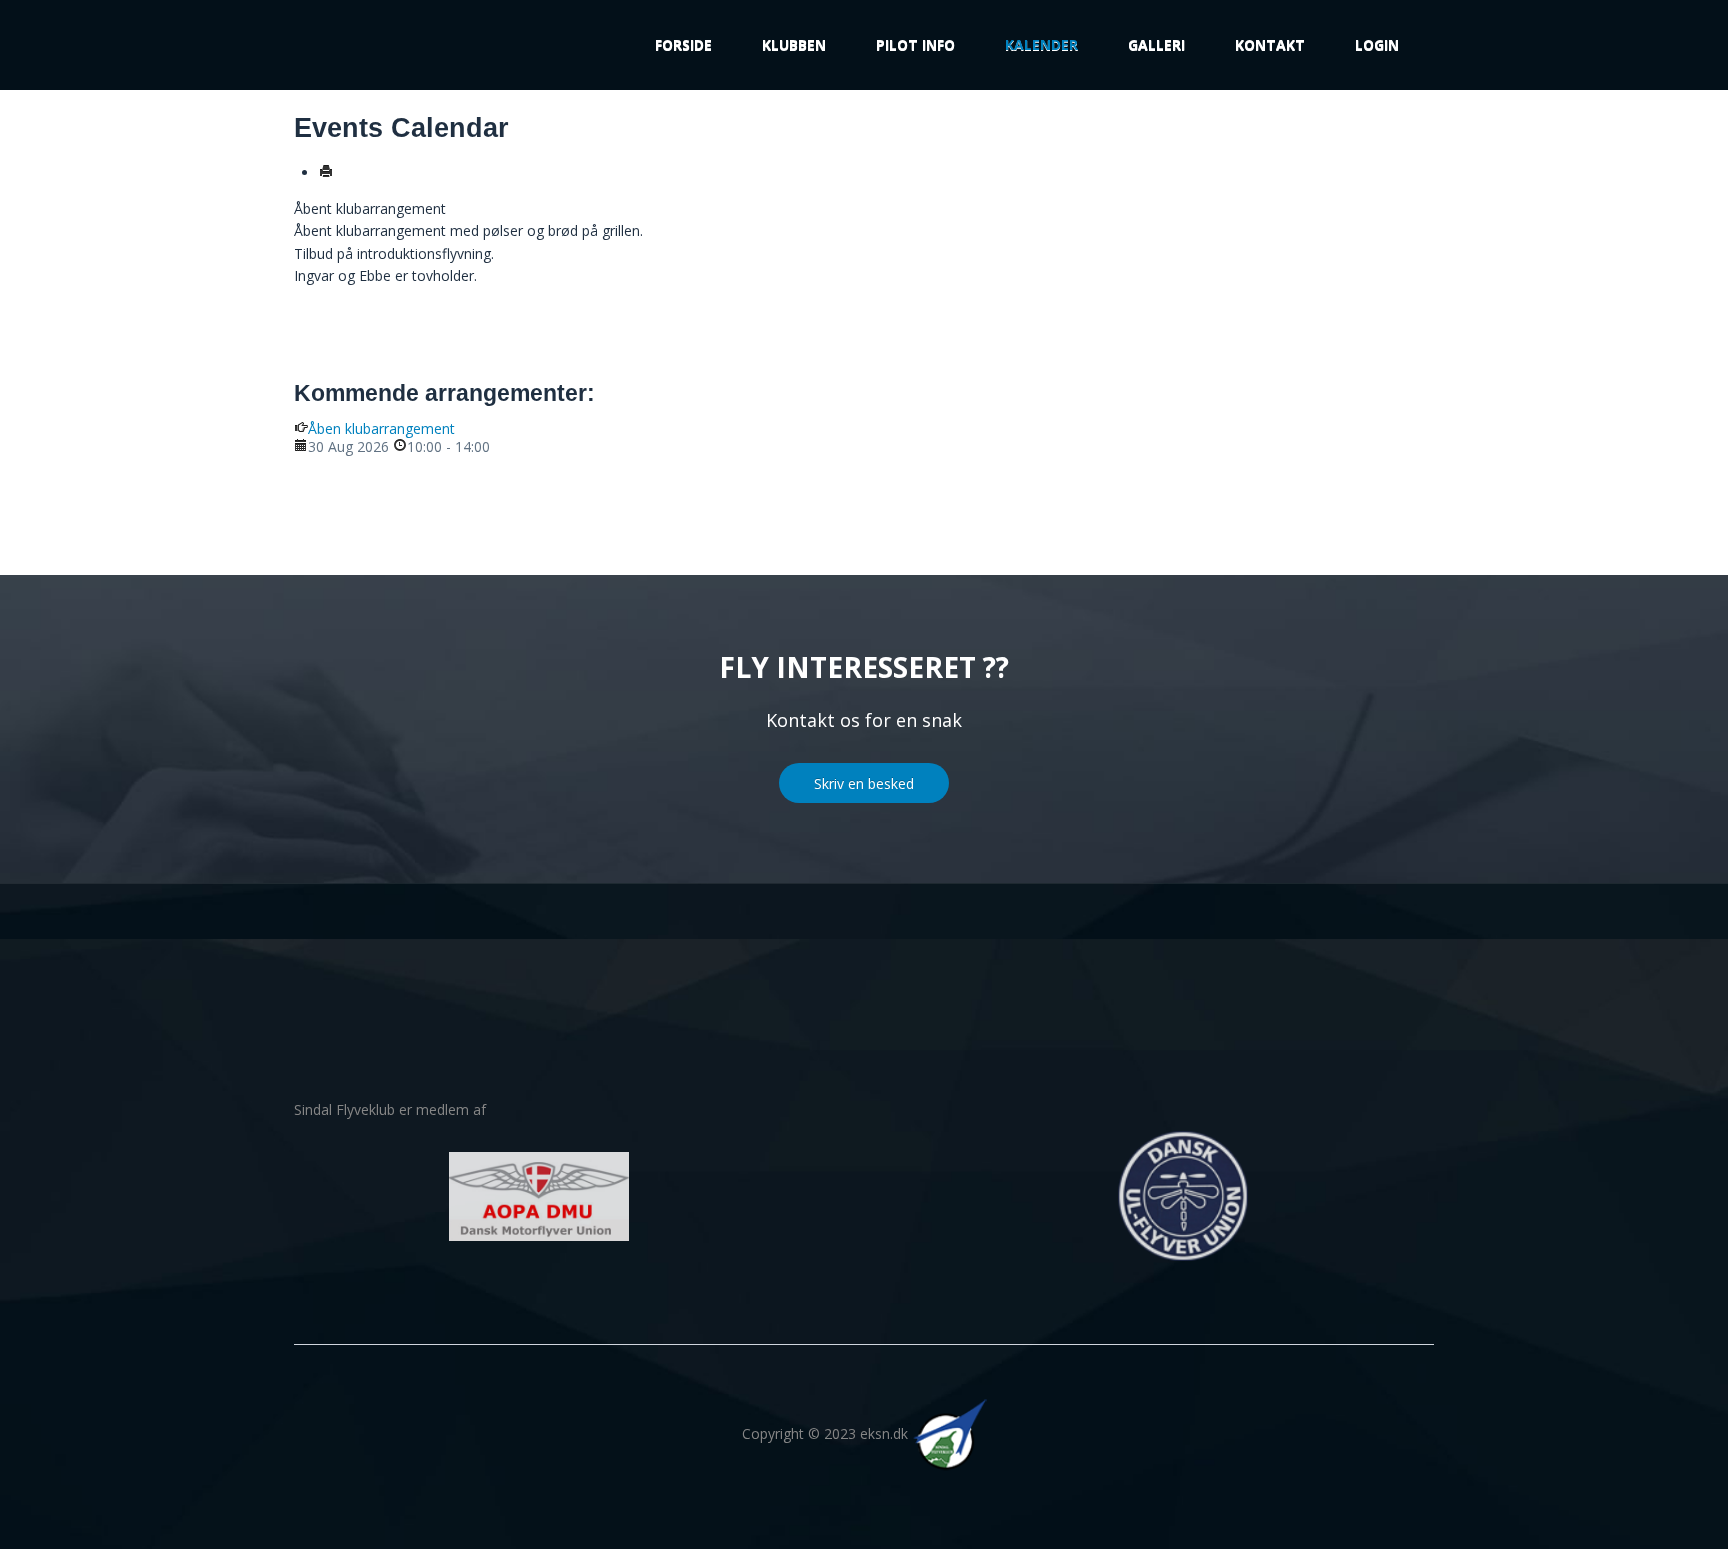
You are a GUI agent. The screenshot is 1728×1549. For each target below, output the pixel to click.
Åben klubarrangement (381, 428)
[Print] (326, 172)
